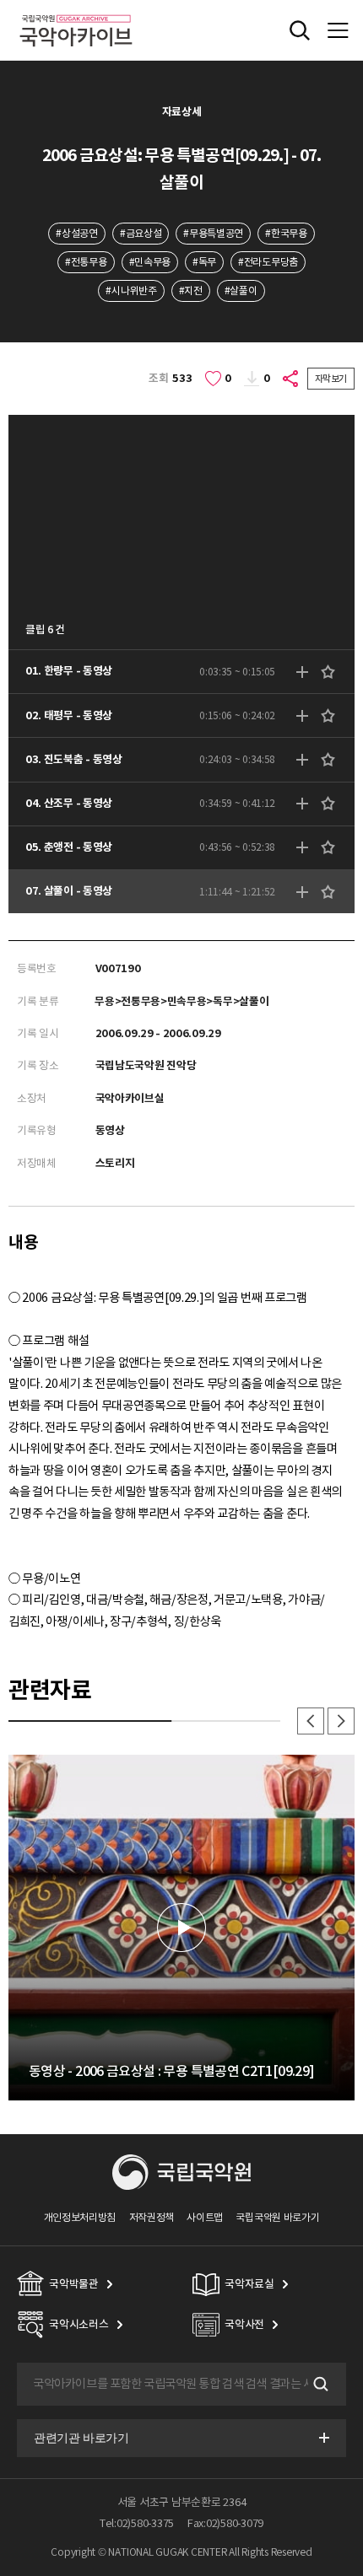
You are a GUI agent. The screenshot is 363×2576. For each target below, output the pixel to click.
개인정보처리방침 (80, 2217)
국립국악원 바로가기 (277, 2217)
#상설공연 (76, 233)
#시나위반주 (131, 290)
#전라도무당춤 (268, 262)
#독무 (204, 262)
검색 (319, 2384)
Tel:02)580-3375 (137, 2523)
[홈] (76, 12)
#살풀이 (241, 290)
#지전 (191, 290)
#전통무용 (86, 262)
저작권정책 (152, 2217)
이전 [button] (311, 1721)
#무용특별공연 (213, 233)
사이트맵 (205, 2217)
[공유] (291, 379)
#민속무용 (150, 262)
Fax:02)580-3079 (225, 2523)
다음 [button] (341, 1721)
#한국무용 (286, 233)
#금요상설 (141, 233)
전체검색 (300, 30)
